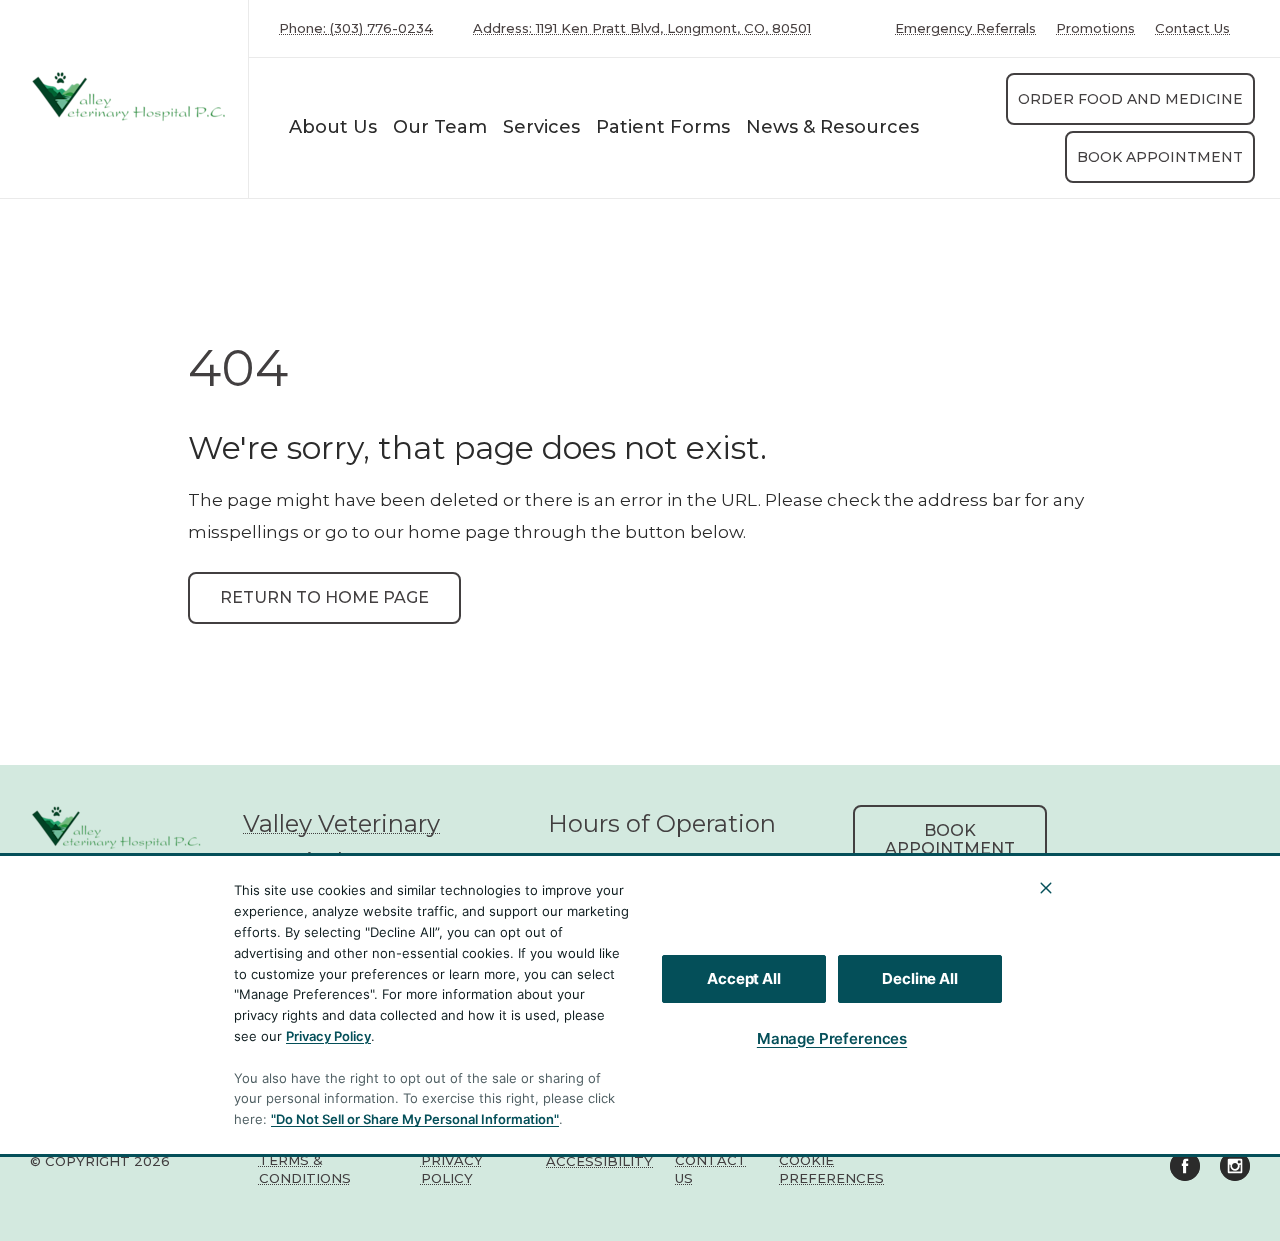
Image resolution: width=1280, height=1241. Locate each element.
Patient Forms (663, 127)
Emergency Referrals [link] (965, 28)
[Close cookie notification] (1046, 888)
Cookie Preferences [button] (831, 1169)
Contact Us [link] (1192, 28)
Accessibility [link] (599, 1161)
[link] (129, 94)
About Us (333, 127)
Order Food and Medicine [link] (1130, 99)
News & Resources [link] (832, 127)
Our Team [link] (440, 127)
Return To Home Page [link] (324, 597)
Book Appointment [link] (1160, 157)
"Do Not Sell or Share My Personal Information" (415, 1119)
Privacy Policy (328, 1036)
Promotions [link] (1095, 28)
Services (541, 127)
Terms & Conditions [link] (305, 1169)
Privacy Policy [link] (452, 1169)
